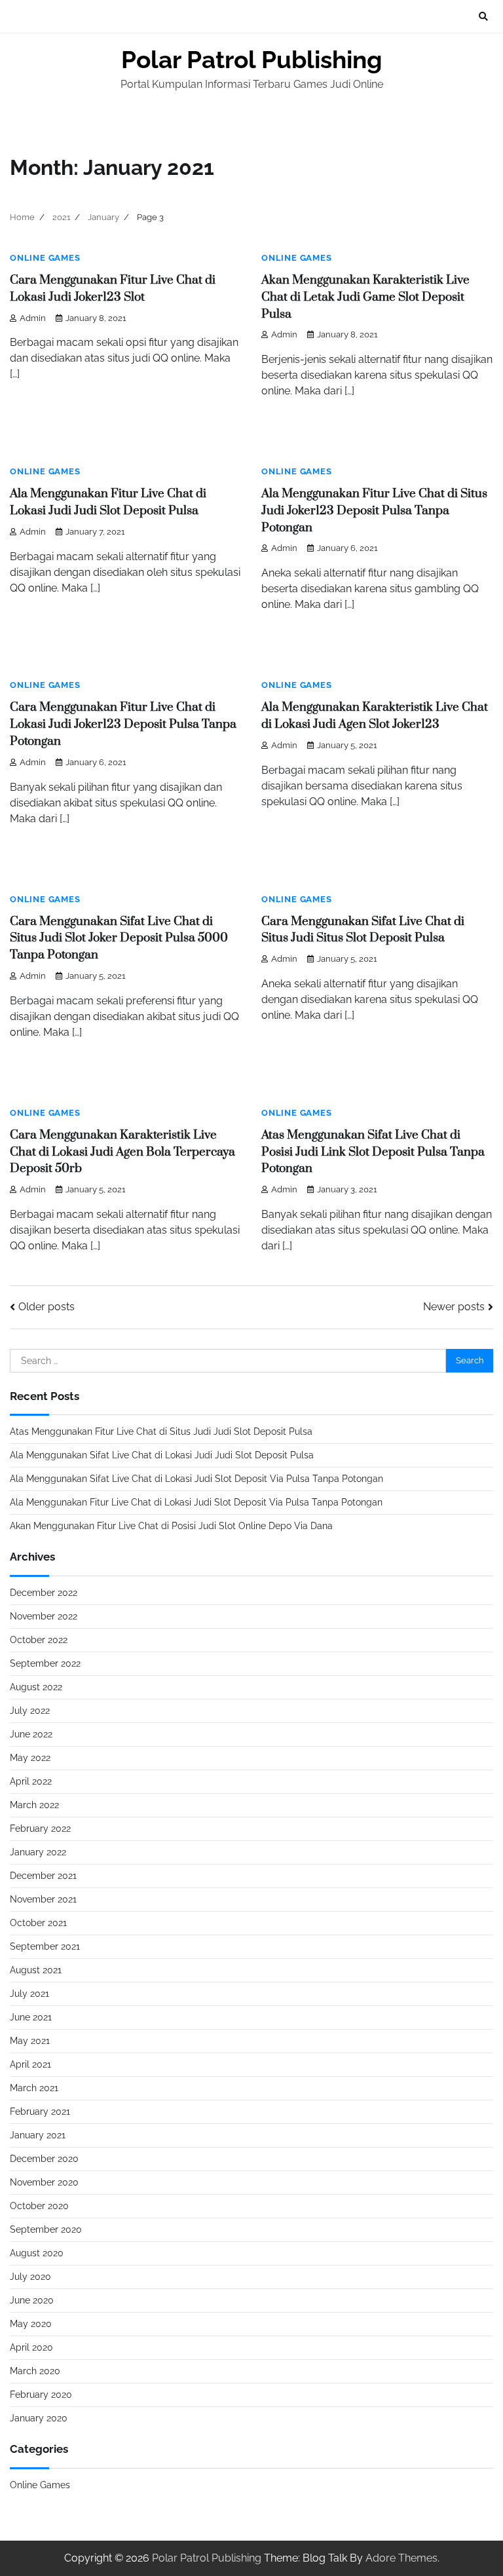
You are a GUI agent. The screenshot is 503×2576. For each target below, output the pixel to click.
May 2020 (31, 2324)
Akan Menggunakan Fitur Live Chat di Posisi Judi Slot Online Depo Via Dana (171, 1526)
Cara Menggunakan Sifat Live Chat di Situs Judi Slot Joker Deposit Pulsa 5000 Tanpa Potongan (119, 938)
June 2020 (32, 2300)
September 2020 (46, 2229)
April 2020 (31, 2347)
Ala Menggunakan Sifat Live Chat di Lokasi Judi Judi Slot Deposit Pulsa (162, 1455)
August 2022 (36, 1687)
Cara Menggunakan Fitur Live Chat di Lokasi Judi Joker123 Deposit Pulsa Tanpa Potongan (123, 724)
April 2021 (30, 2064)
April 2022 (31, 1781)
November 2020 (44, 2182)
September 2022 (45, 1663)
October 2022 (39, 1640)
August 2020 (37, 2253)
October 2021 (38, 1923)
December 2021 (43, 1876)
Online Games (45, 258)
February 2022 (40, 1828)
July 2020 (30, 2277)
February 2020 (41, 2395)
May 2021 (30, 2041)
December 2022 (44, 1593)
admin (33, 318)
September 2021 (45, 1946)
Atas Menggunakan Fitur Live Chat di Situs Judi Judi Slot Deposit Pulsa (161, 1431)
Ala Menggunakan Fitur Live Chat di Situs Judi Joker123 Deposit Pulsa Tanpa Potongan (374, 511)
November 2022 (44, 1616)
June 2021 (31, 2017)
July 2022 (30, 1711)
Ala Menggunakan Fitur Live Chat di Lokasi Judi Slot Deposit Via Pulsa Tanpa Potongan (196, 1502)
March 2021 (34, 2088)
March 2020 (35, 2371)
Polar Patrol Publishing (251, 60)
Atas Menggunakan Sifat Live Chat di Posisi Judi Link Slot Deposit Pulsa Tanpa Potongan (373, 1152)
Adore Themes (401, 2558)
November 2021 (43, 1899)
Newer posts (454, 1307)
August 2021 (36, 1970)
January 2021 (38, 2135)
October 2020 (39, 2206)
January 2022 (38, 1852)
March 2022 (34, 1805)
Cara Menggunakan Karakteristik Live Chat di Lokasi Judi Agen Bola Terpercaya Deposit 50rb (122, 1152)
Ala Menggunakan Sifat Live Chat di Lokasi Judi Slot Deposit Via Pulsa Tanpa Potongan (196, 1479)
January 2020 (39, 2418)
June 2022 (31, 1734)
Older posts (47, 1307)
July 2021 (29, 1994)
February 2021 (40, 2112)
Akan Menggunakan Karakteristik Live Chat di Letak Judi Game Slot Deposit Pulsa (365, 297)
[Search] (483, 16)
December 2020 (44, 2159)
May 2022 (30, 1758)
